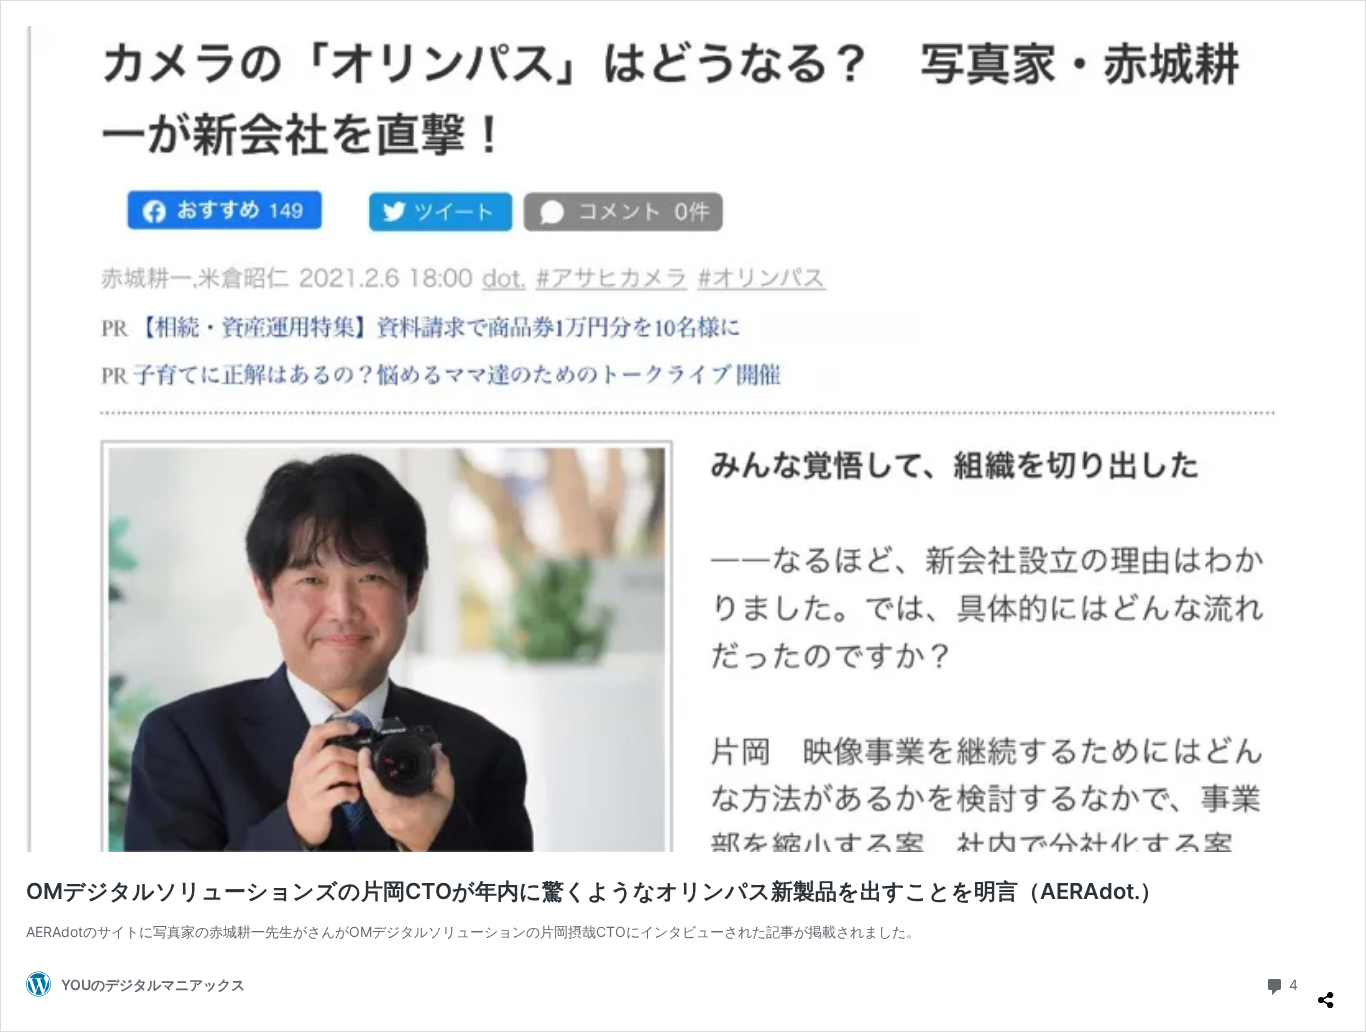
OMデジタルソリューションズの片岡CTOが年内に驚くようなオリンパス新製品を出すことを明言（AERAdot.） (594, 891)
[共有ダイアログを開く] (1326, 992)
